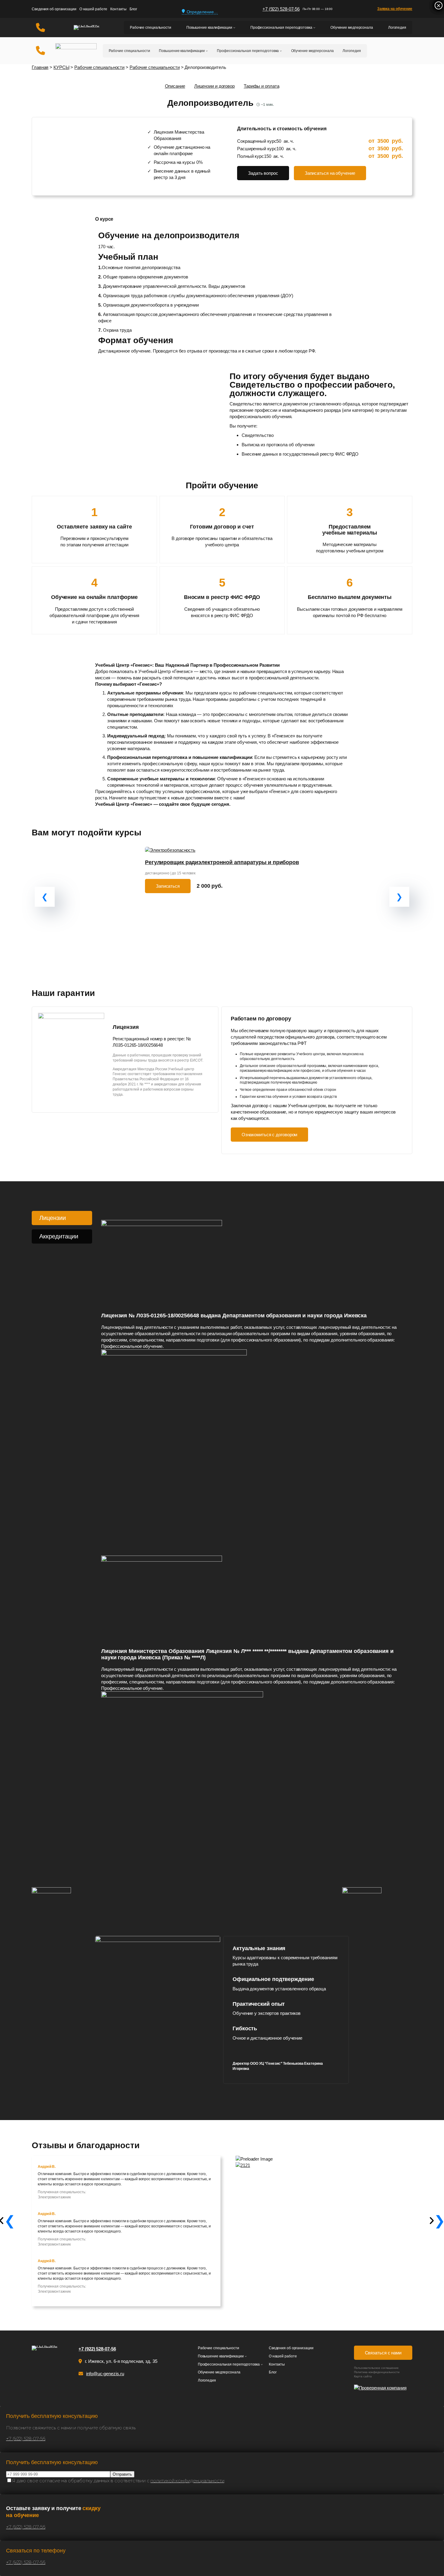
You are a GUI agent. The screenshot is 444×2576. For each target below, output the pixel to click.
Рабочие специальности (99, 67)
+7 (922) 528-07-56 (281, 9)
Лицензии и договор (214, 86)
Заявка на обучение (395, 9)
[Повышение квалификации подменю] (234, 28)
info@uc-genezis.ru (105, 2374)
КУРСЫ (61, 67)
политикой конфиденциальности (187, 2481)
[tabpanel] (252, 1514)
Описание (175, 86)
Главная (40, 67)
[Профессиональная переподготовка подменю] (314, 28)
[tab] (62, 1218)
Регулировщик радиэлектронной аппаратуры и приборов (222, 862)
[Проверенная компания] (383, 2388)
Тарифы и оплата (262, 86)
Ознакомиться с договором (270, 1135)
